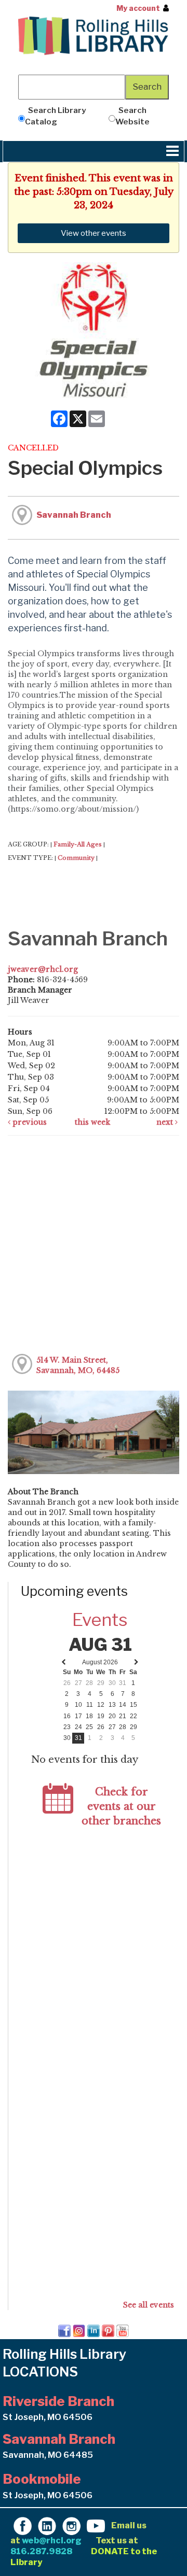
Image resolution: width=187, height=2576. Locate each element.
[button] (172, 151)
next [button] (166, 1122)
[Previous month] (64, 1662)
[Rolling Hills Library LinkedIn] (47, 2525)
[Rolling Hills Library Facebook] (23, 2525)
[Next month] (136, 1662)
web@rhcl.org (52, 2540)
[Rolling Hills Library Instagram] (71, 2525)
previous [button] (29, 1122)
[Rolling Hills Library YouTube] (96, 2525)
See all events (149, 2305)
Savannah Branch (74, 515)
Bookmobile (42, 2479)
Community (76, 858)
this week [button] (92, 1122)
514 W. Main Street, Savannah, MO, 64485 (78, 1365)
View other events (94, 233)
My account (138, 8)
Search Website (132, 116)
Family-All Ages (78, 844)
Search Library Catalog (56, 116)
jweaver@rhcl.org (43, 969)
